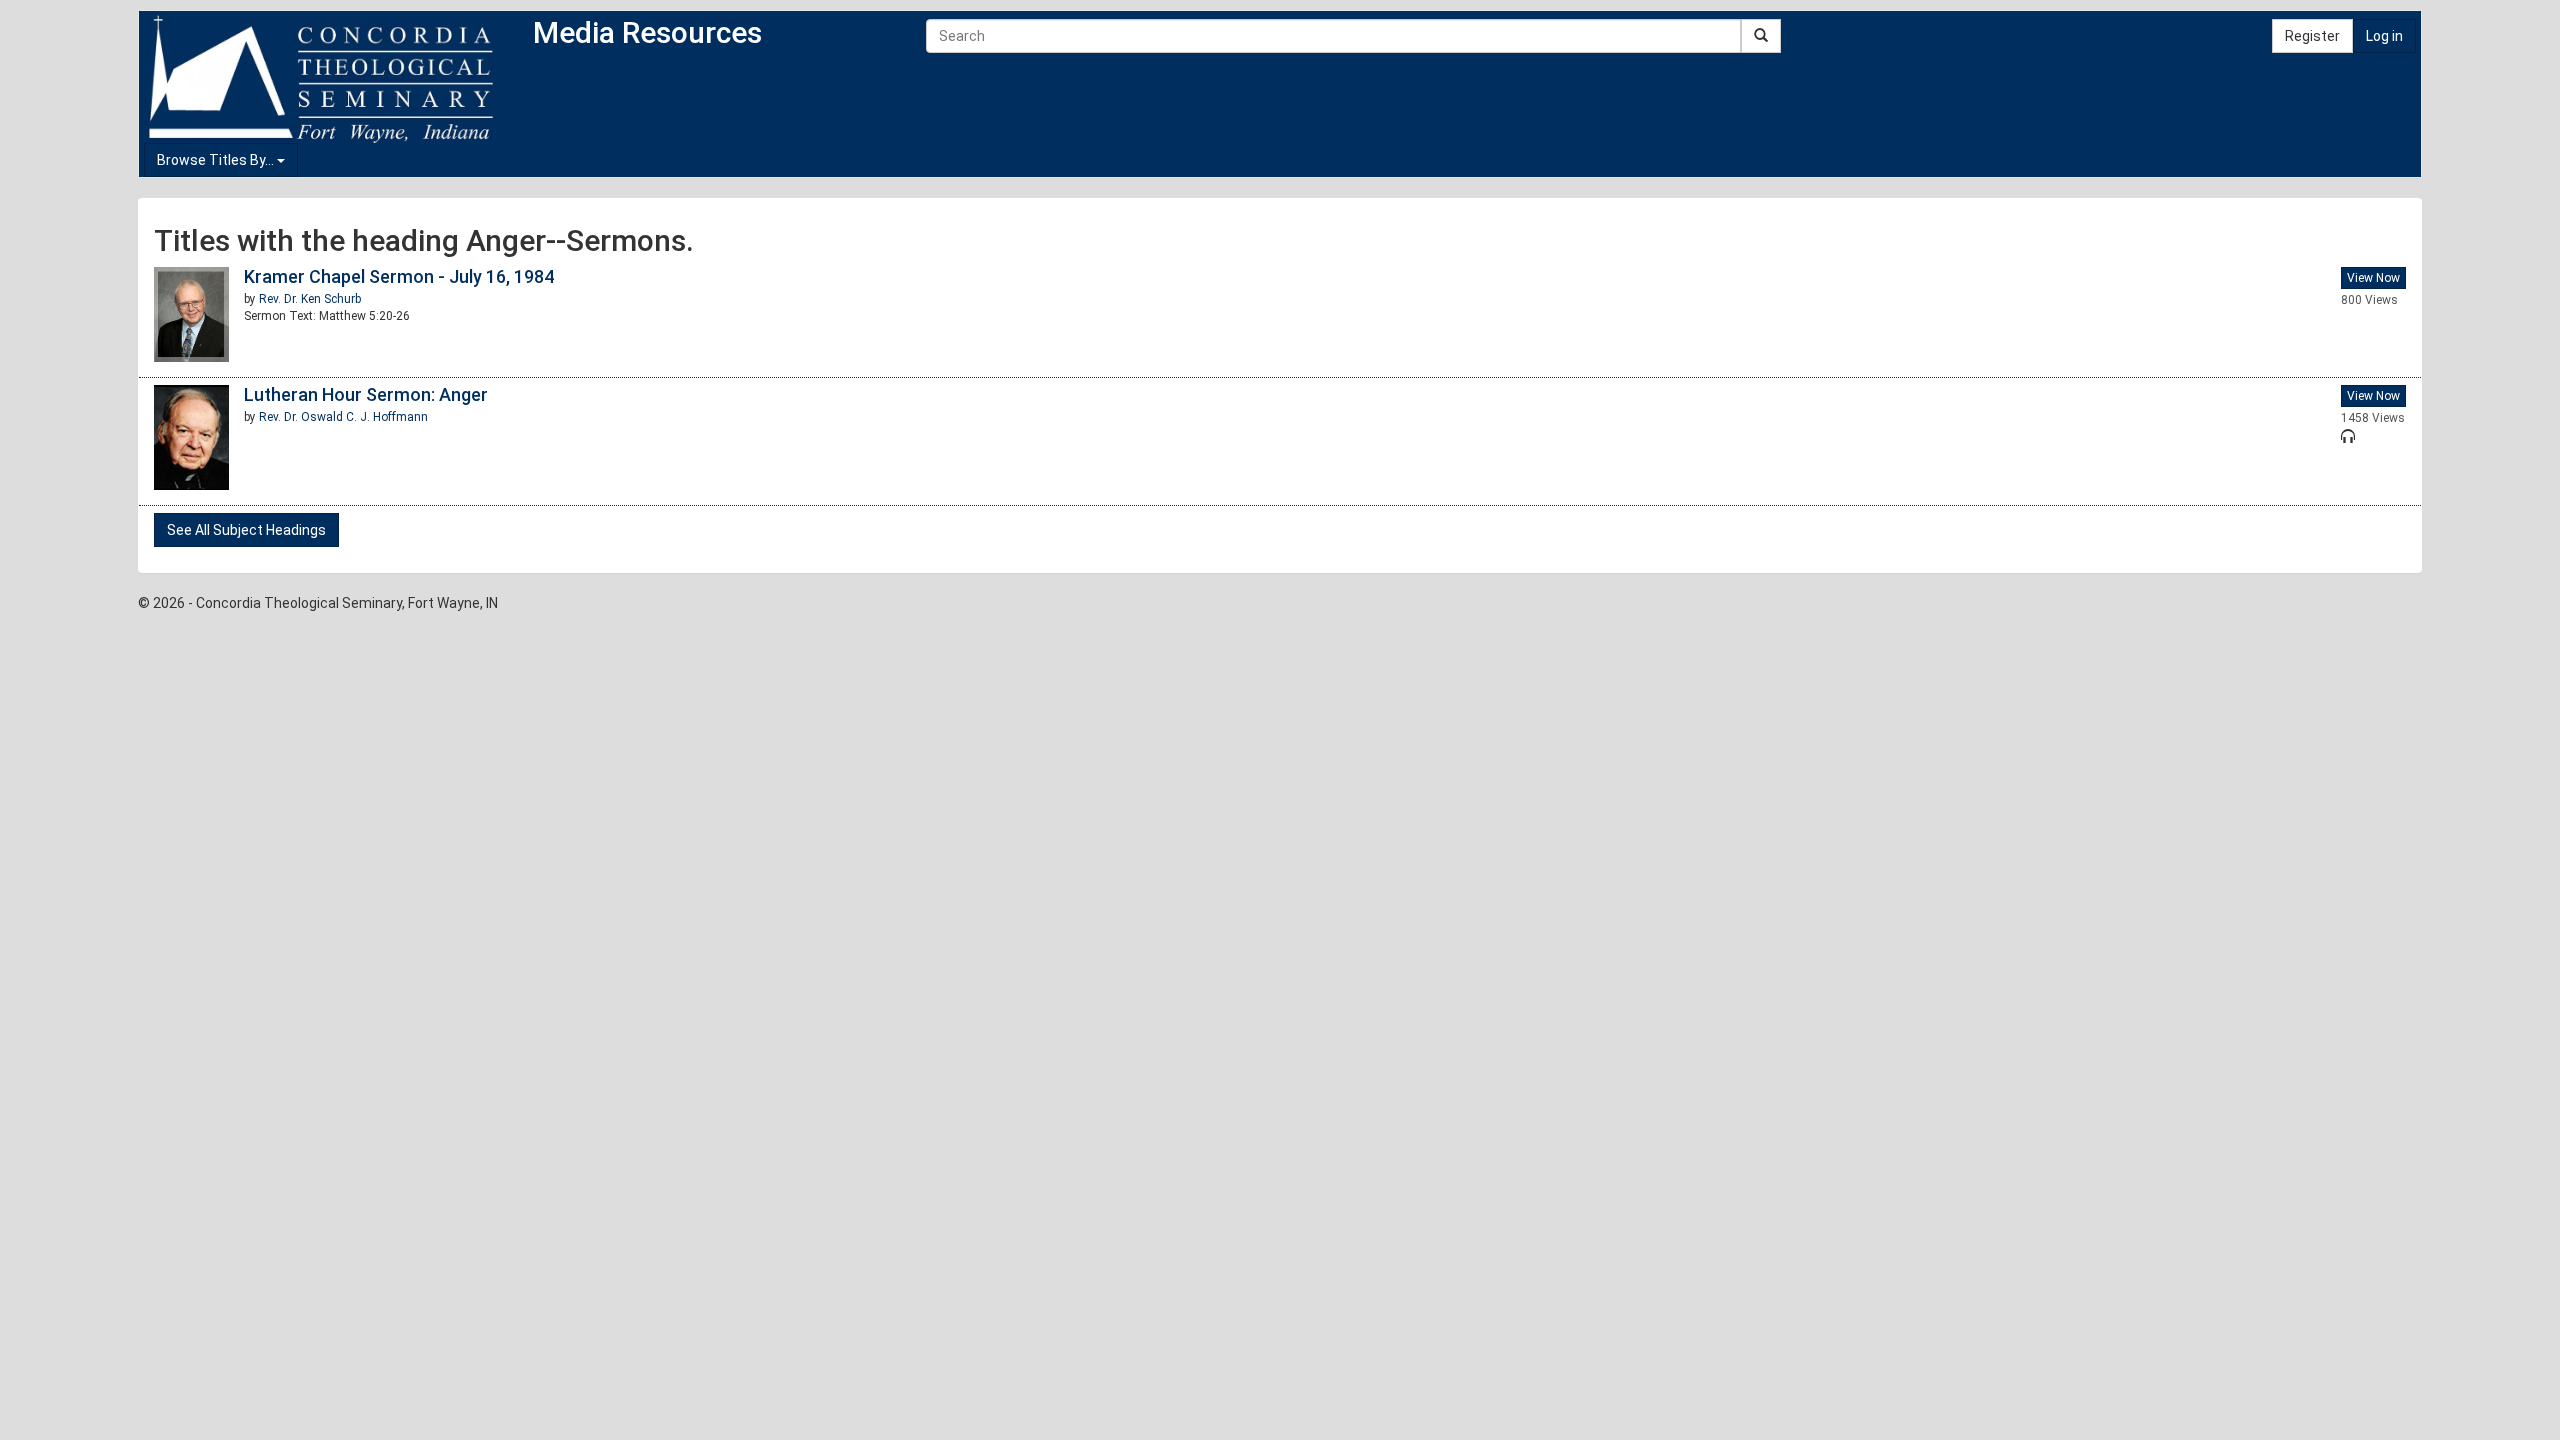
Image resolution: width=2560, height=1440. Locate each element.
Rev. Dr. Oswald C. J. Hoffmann (343, 417)
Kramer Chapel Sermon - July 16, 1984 (399, 276)
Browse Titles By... (217, 160)
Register (2312, 36)
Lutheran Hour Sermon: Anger (366, 394)
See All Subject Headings (246, 530)
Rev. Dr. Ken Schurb (310, 299)
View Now (2373, 278)
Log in (2384, 36)
